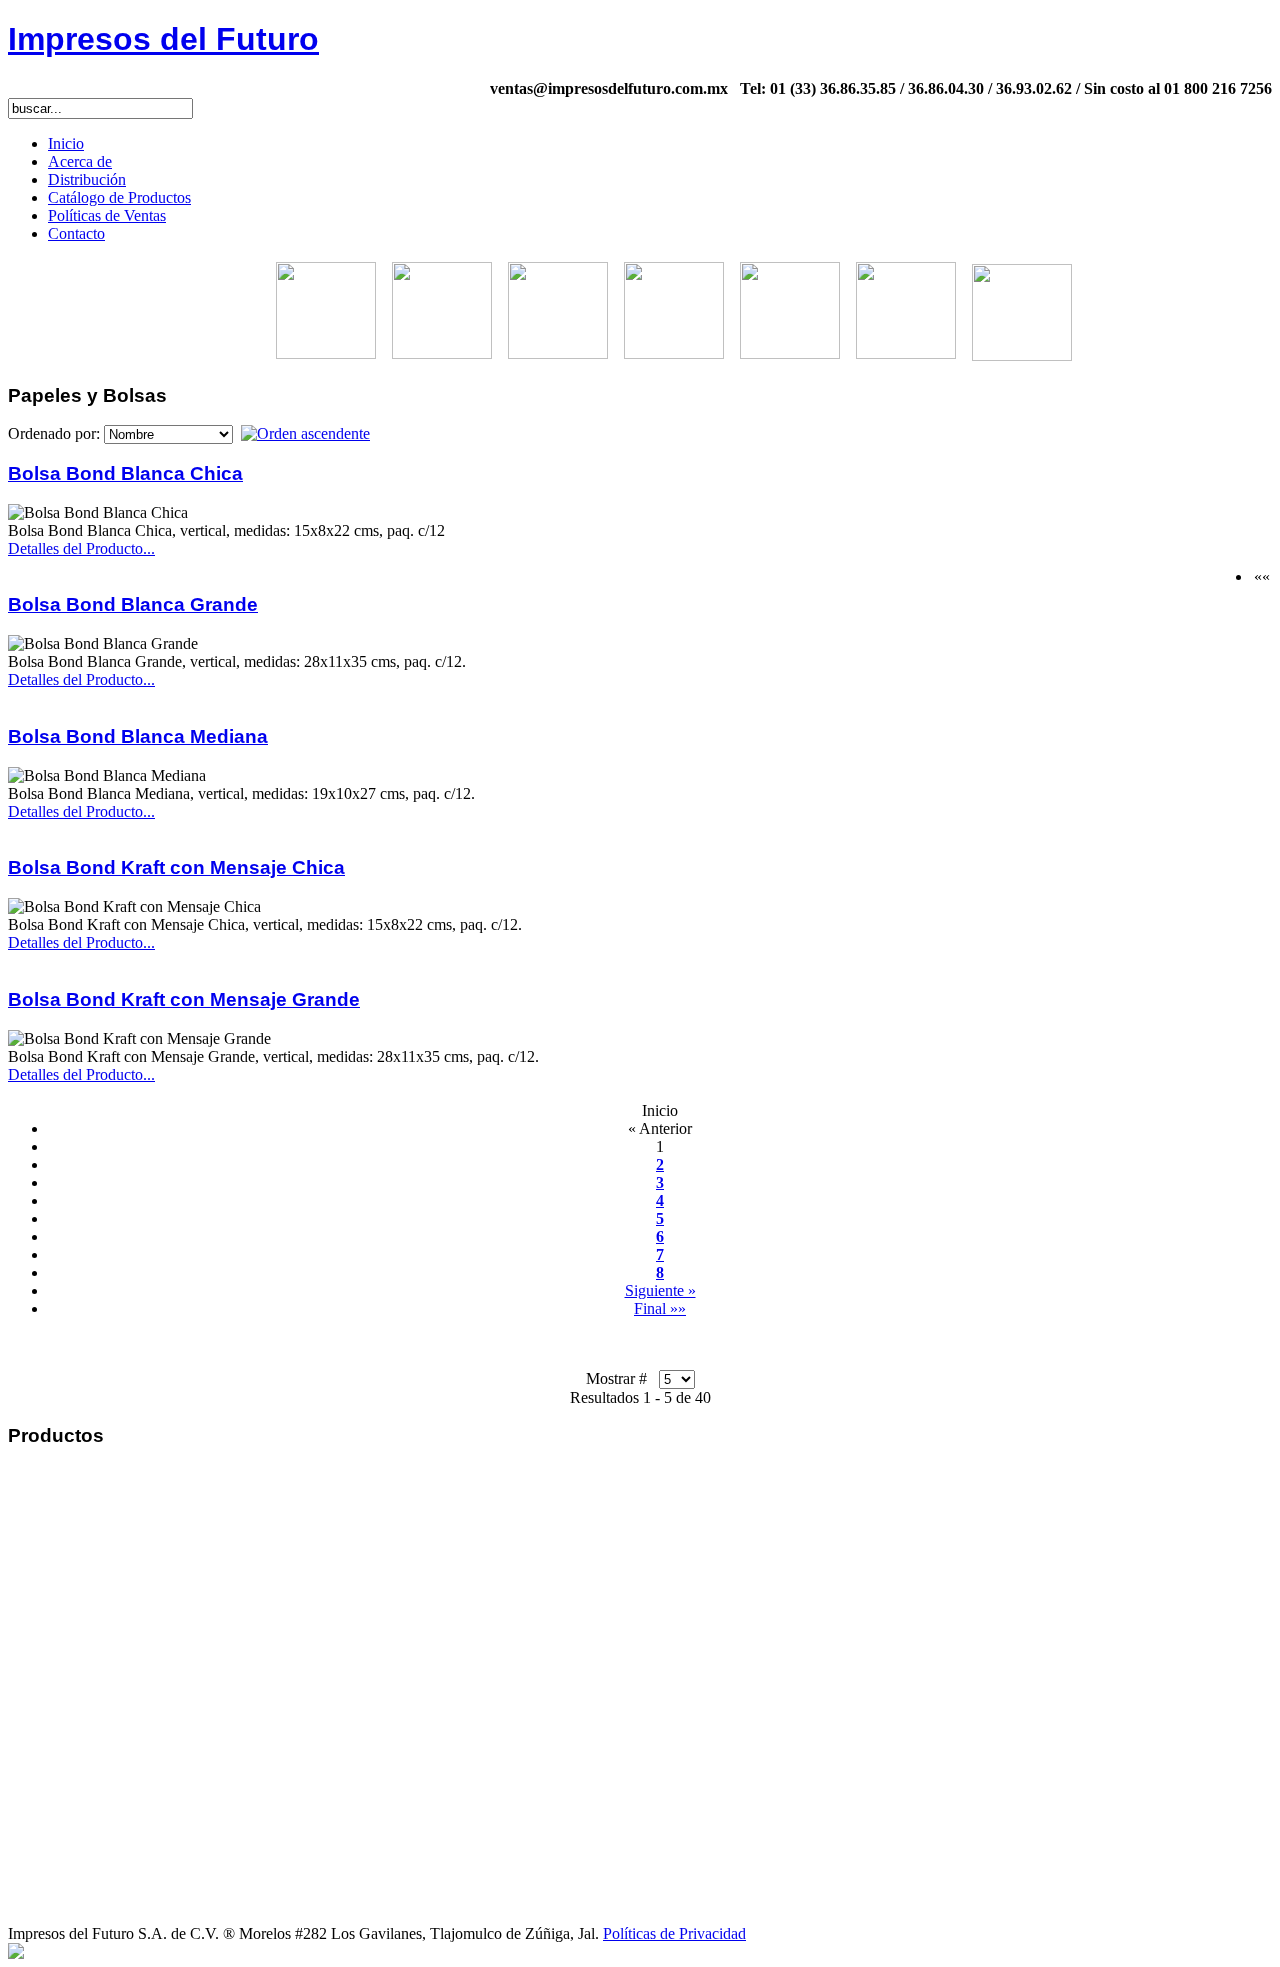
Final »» (660, 1308)
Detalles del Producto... (81, 548)
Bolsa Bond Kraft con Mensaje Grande (184, 999)
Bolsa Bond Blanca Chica (125, 473)
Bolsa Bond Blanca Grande (133, 604)
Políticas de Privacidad (674, 1933)
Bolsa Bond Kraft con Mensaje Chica (176, 867)
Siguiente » (660, 1290)
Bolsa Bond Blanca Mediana (138, 736)
